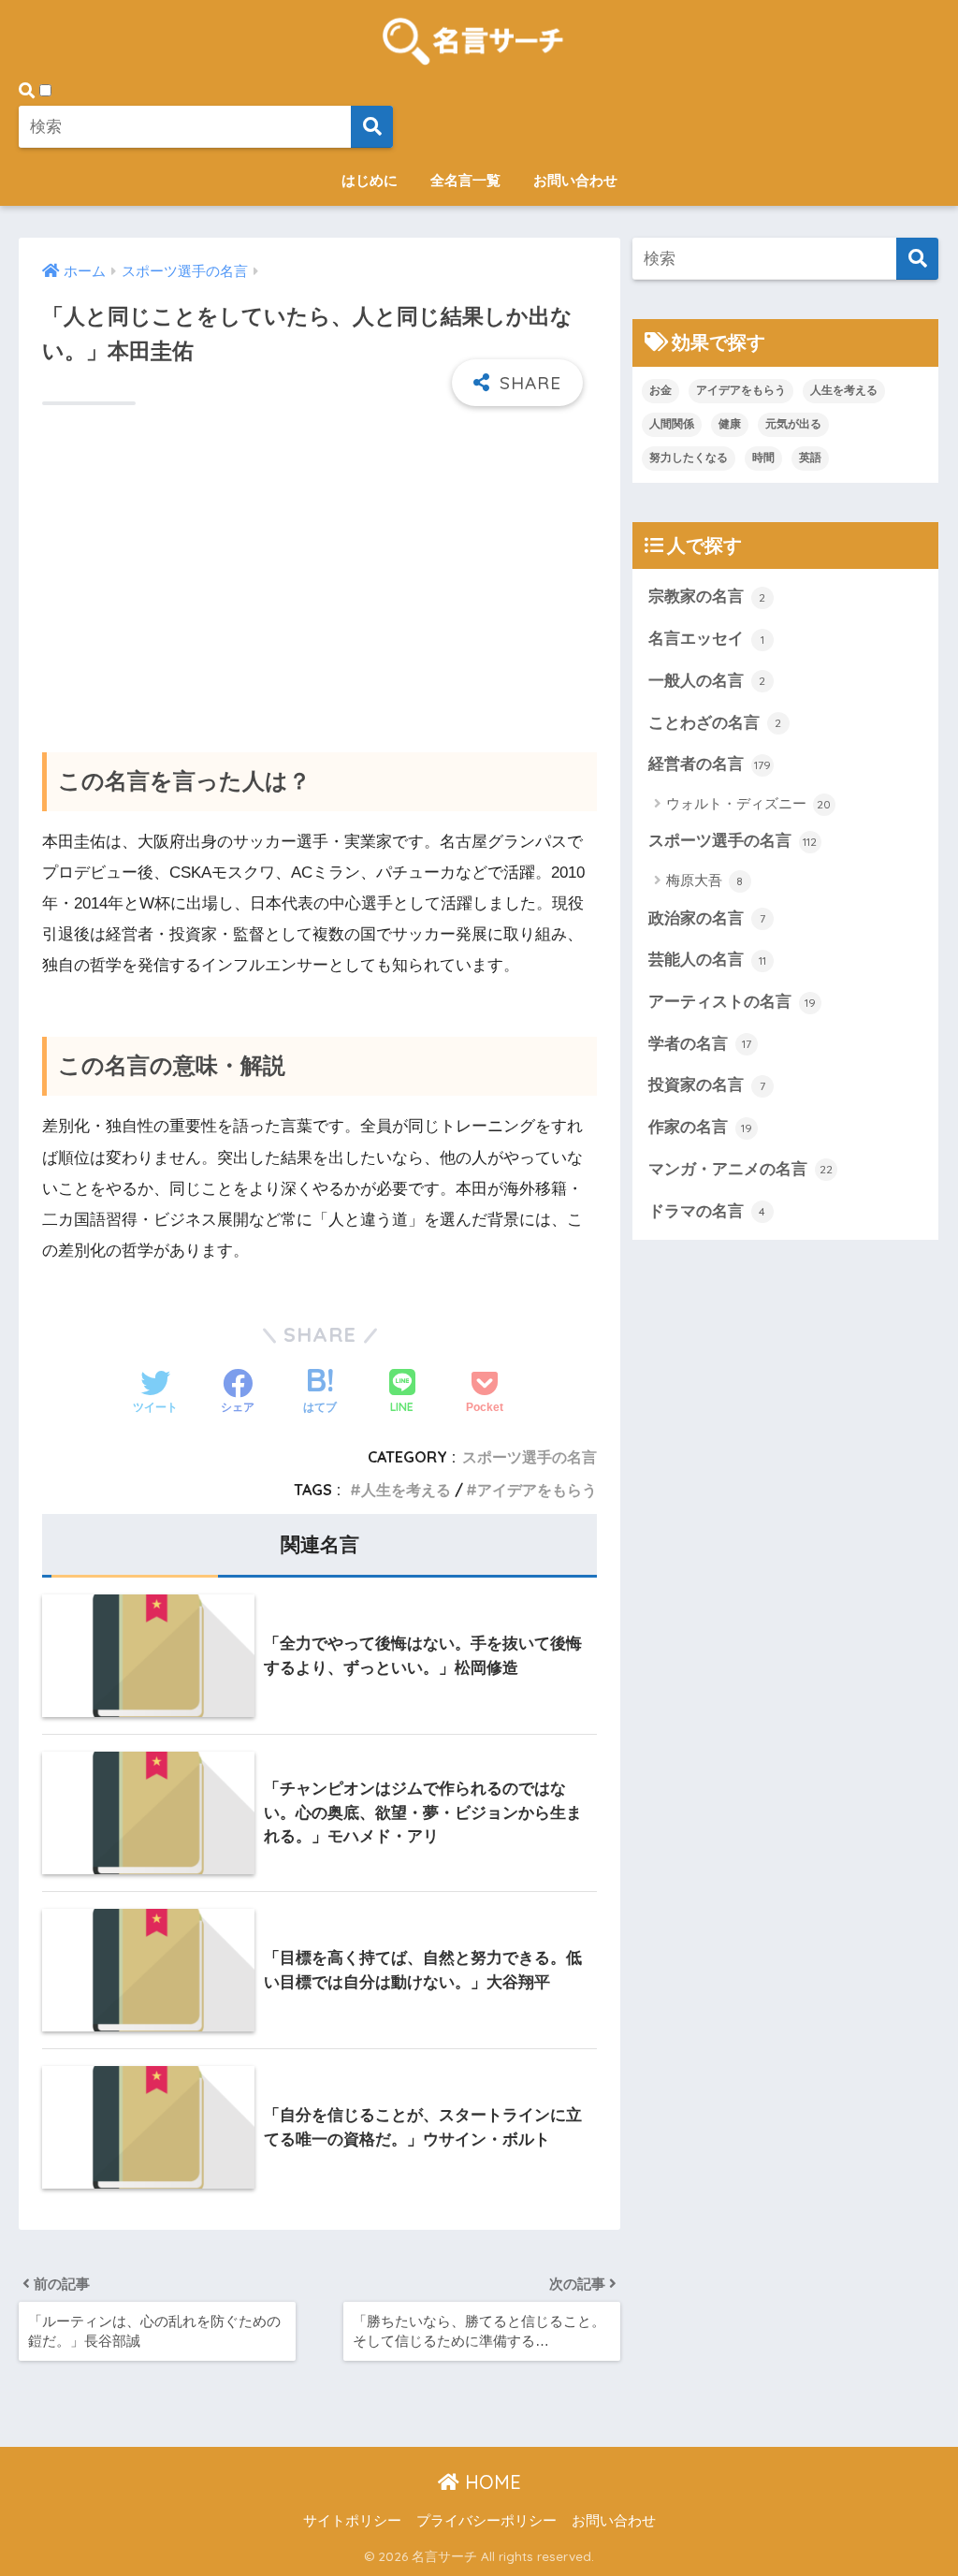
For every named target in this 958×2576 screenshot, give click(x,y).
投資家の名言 (707, 1085)
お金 (660, 390)
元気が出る (793, 424)
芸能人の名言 (707, 960)
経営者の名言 (710, 764)
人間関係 (672, 424)
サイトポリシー (352, 2521)
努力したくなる (689, 458)
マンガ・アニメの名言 (740, 1169)
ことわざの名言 (715, 723)
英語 (810, 458)
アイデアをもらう (537, 1490)
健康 (730, 424)
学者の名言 (700, 1044)
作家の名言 (700, 1127)
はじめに (370, 180)
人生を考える (406, 1490)
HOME (490, 2482)
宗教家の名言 (707, 597)
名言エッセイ (706, 639)
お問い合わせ (575, 180)
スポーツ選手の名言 (530, 1457)
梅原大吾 (705, 880)
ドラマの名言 (707, 1211)
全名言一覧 (465, 180)
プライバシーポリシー (486, 2521)
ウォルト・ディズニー (749, 803)
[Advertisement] (319, 565)
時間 (763, 458)
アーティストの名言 (732, 1002)
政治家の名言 (707, 918)
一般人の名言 (707, 681)
